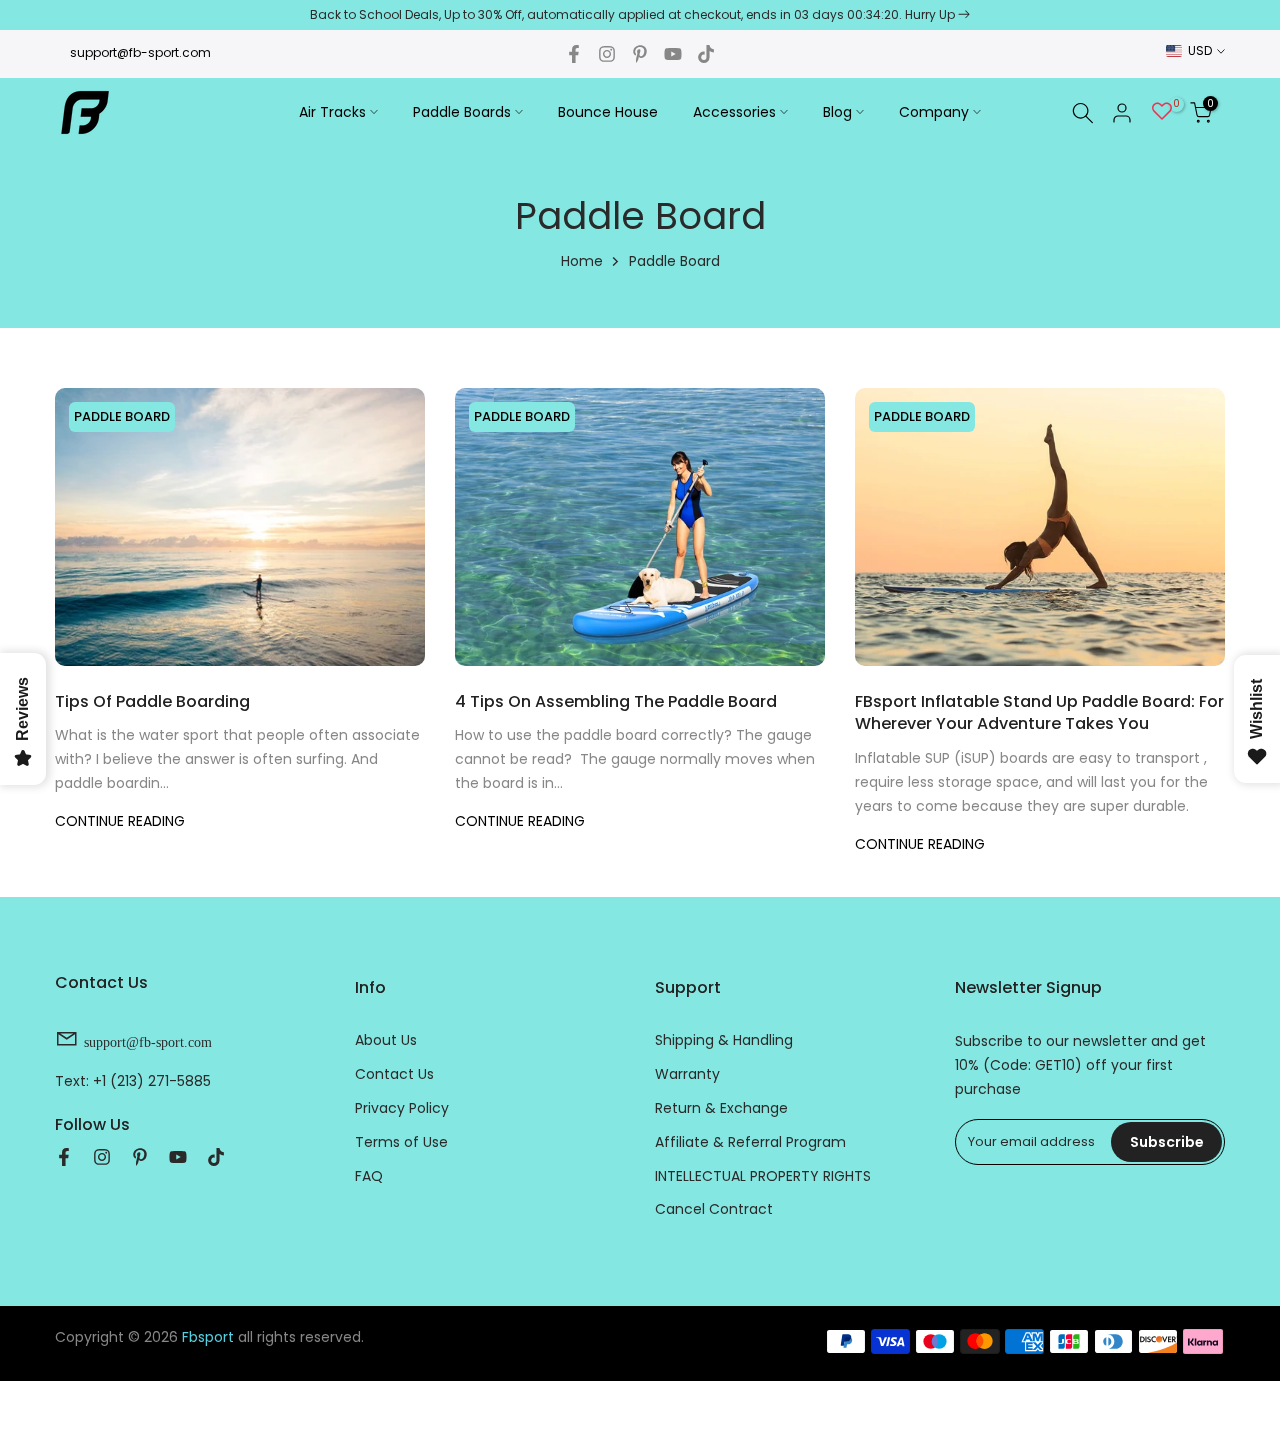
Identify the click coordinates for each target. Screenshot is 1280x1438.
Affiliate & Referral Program (750, 1141)
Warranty (687, 1073)
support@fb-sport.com (140, 52)
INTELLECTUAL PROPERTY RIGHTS (763, 1175)
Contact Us (394, 1073)
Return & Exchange (721, 1107)
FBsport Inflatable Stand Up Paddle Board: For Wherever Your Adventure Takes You (1039, 712)
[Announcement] (640, 15)
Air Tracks (332, 112)
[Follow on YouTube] (673, 54)
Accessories (734, 112)
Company (934, 112)
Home (582, 261)
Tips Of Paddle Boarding (152, 701)
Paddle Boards (462, 112)
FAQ (369, 1175)
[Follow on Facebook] (574, 54)
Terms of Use (401, 1141)
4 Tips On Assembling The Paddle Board (616, 701)
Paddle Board (122, 416)
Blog (837, 112)
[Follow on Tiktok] (706, 54)
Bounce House (608, 112)
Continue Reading (120, 821)
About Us (386, 1040)
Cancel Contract (714, 1209)
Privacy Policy (402, 1107)
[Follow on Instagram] (607, 54)
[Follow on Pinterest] (640, 54)
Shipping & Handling (724, 1040)
